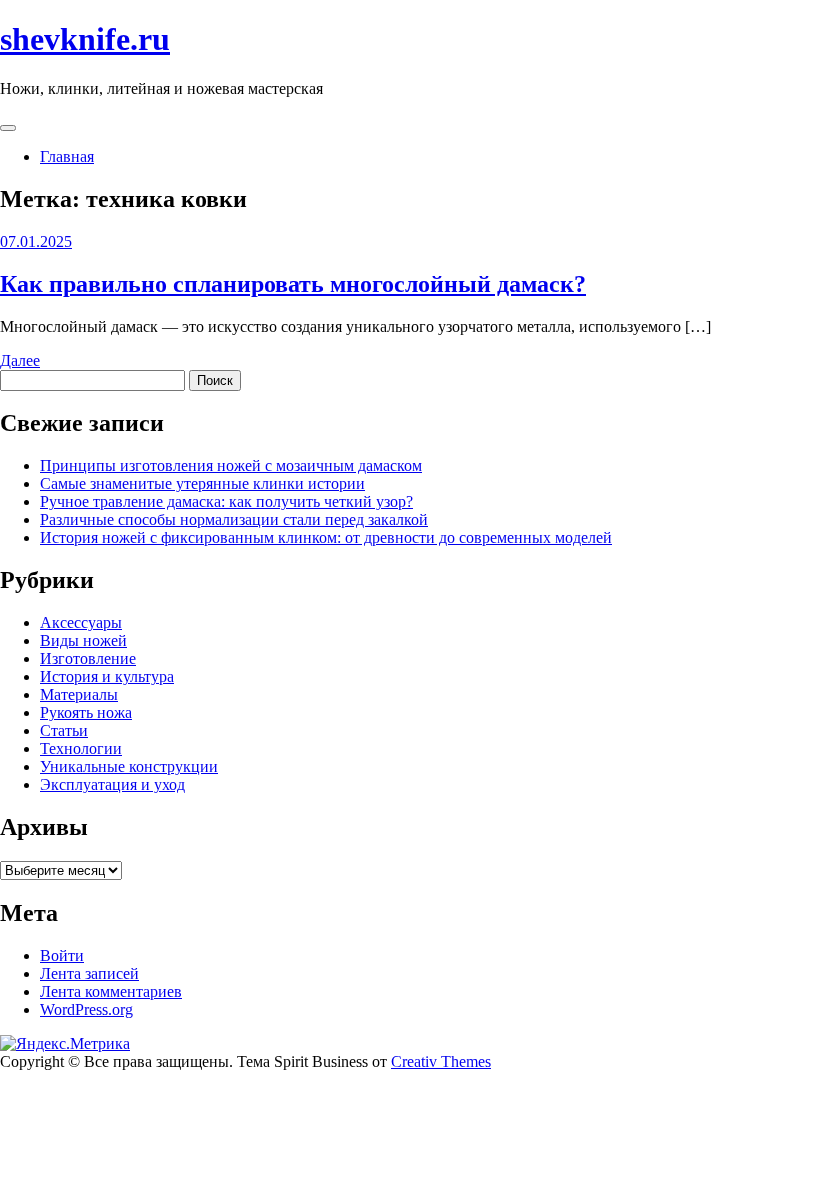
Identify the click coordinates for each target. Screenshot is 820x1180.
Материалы (79, 694)
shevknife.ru (85, 39)
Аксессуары (81, 622)
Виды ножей (83, 640)
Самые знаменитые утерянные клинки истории (202, 483)
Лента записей (89, 973)
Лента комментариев (111, 991)
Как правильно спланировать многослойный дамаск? (293, 284)
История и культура (107, 676)
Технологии (81, 748)
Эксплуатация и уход (112, 784)
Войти (62, 955)
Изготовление (88, 658)
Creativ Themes (441, 1061)
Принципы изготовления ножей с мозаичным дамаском (231, 465)
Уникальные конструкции (129, 766)
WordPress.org (86, 1009)
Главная (67, 156)
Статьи (64, 730)
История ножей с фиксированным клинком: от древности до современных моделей (326, 537)
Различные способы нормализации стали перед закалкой (234, 519)
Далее (20, 360)
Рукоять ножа (86, 712)
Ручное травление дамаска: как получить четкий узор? (226, 501)
